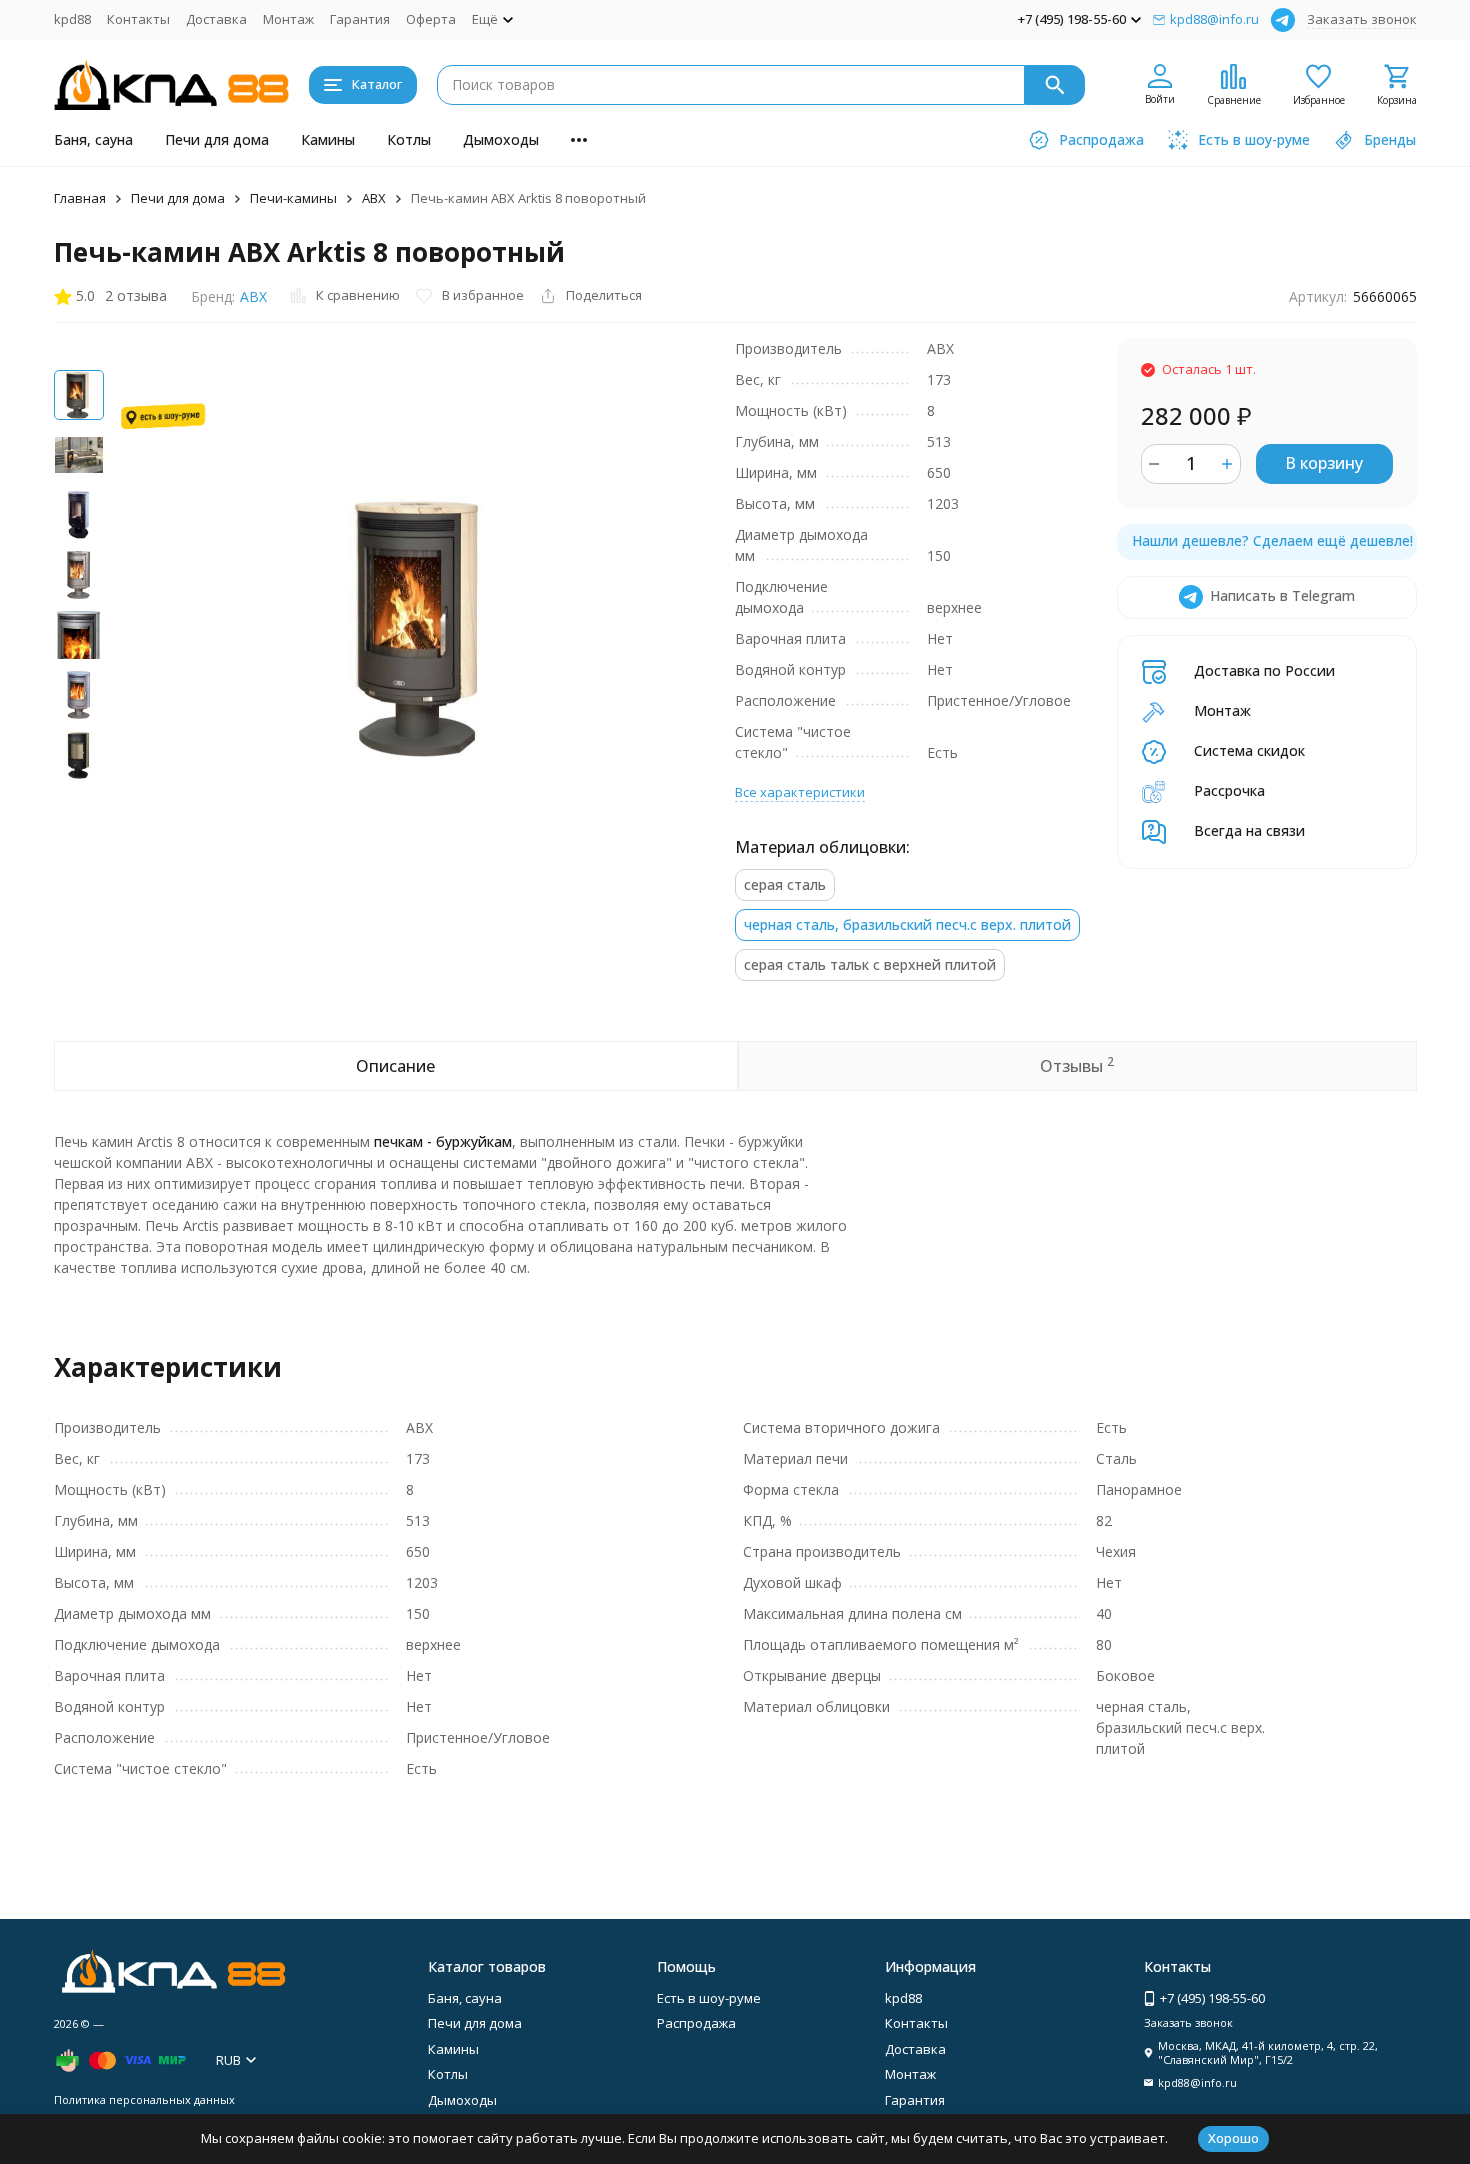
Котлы (409, 139)
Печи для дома (217, 139)
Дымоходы (501, 139)
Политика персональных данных (144, 2099)
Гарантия (360, 19)
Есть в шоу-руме (709, 1998)
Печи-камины (293, 198)
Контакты (138, 19)
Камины (328, 139)
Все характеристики (800, 792)
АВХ (374, 198)
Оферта (431, 19)
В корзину (1324, 463)
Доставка (216, 19)
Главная (80, 198)
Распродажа (696, 2023)
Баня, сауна (93, 139)
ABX (253, 296)
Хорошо (1233, 2138)
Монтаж (288, 19)
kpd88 (72, 19)
